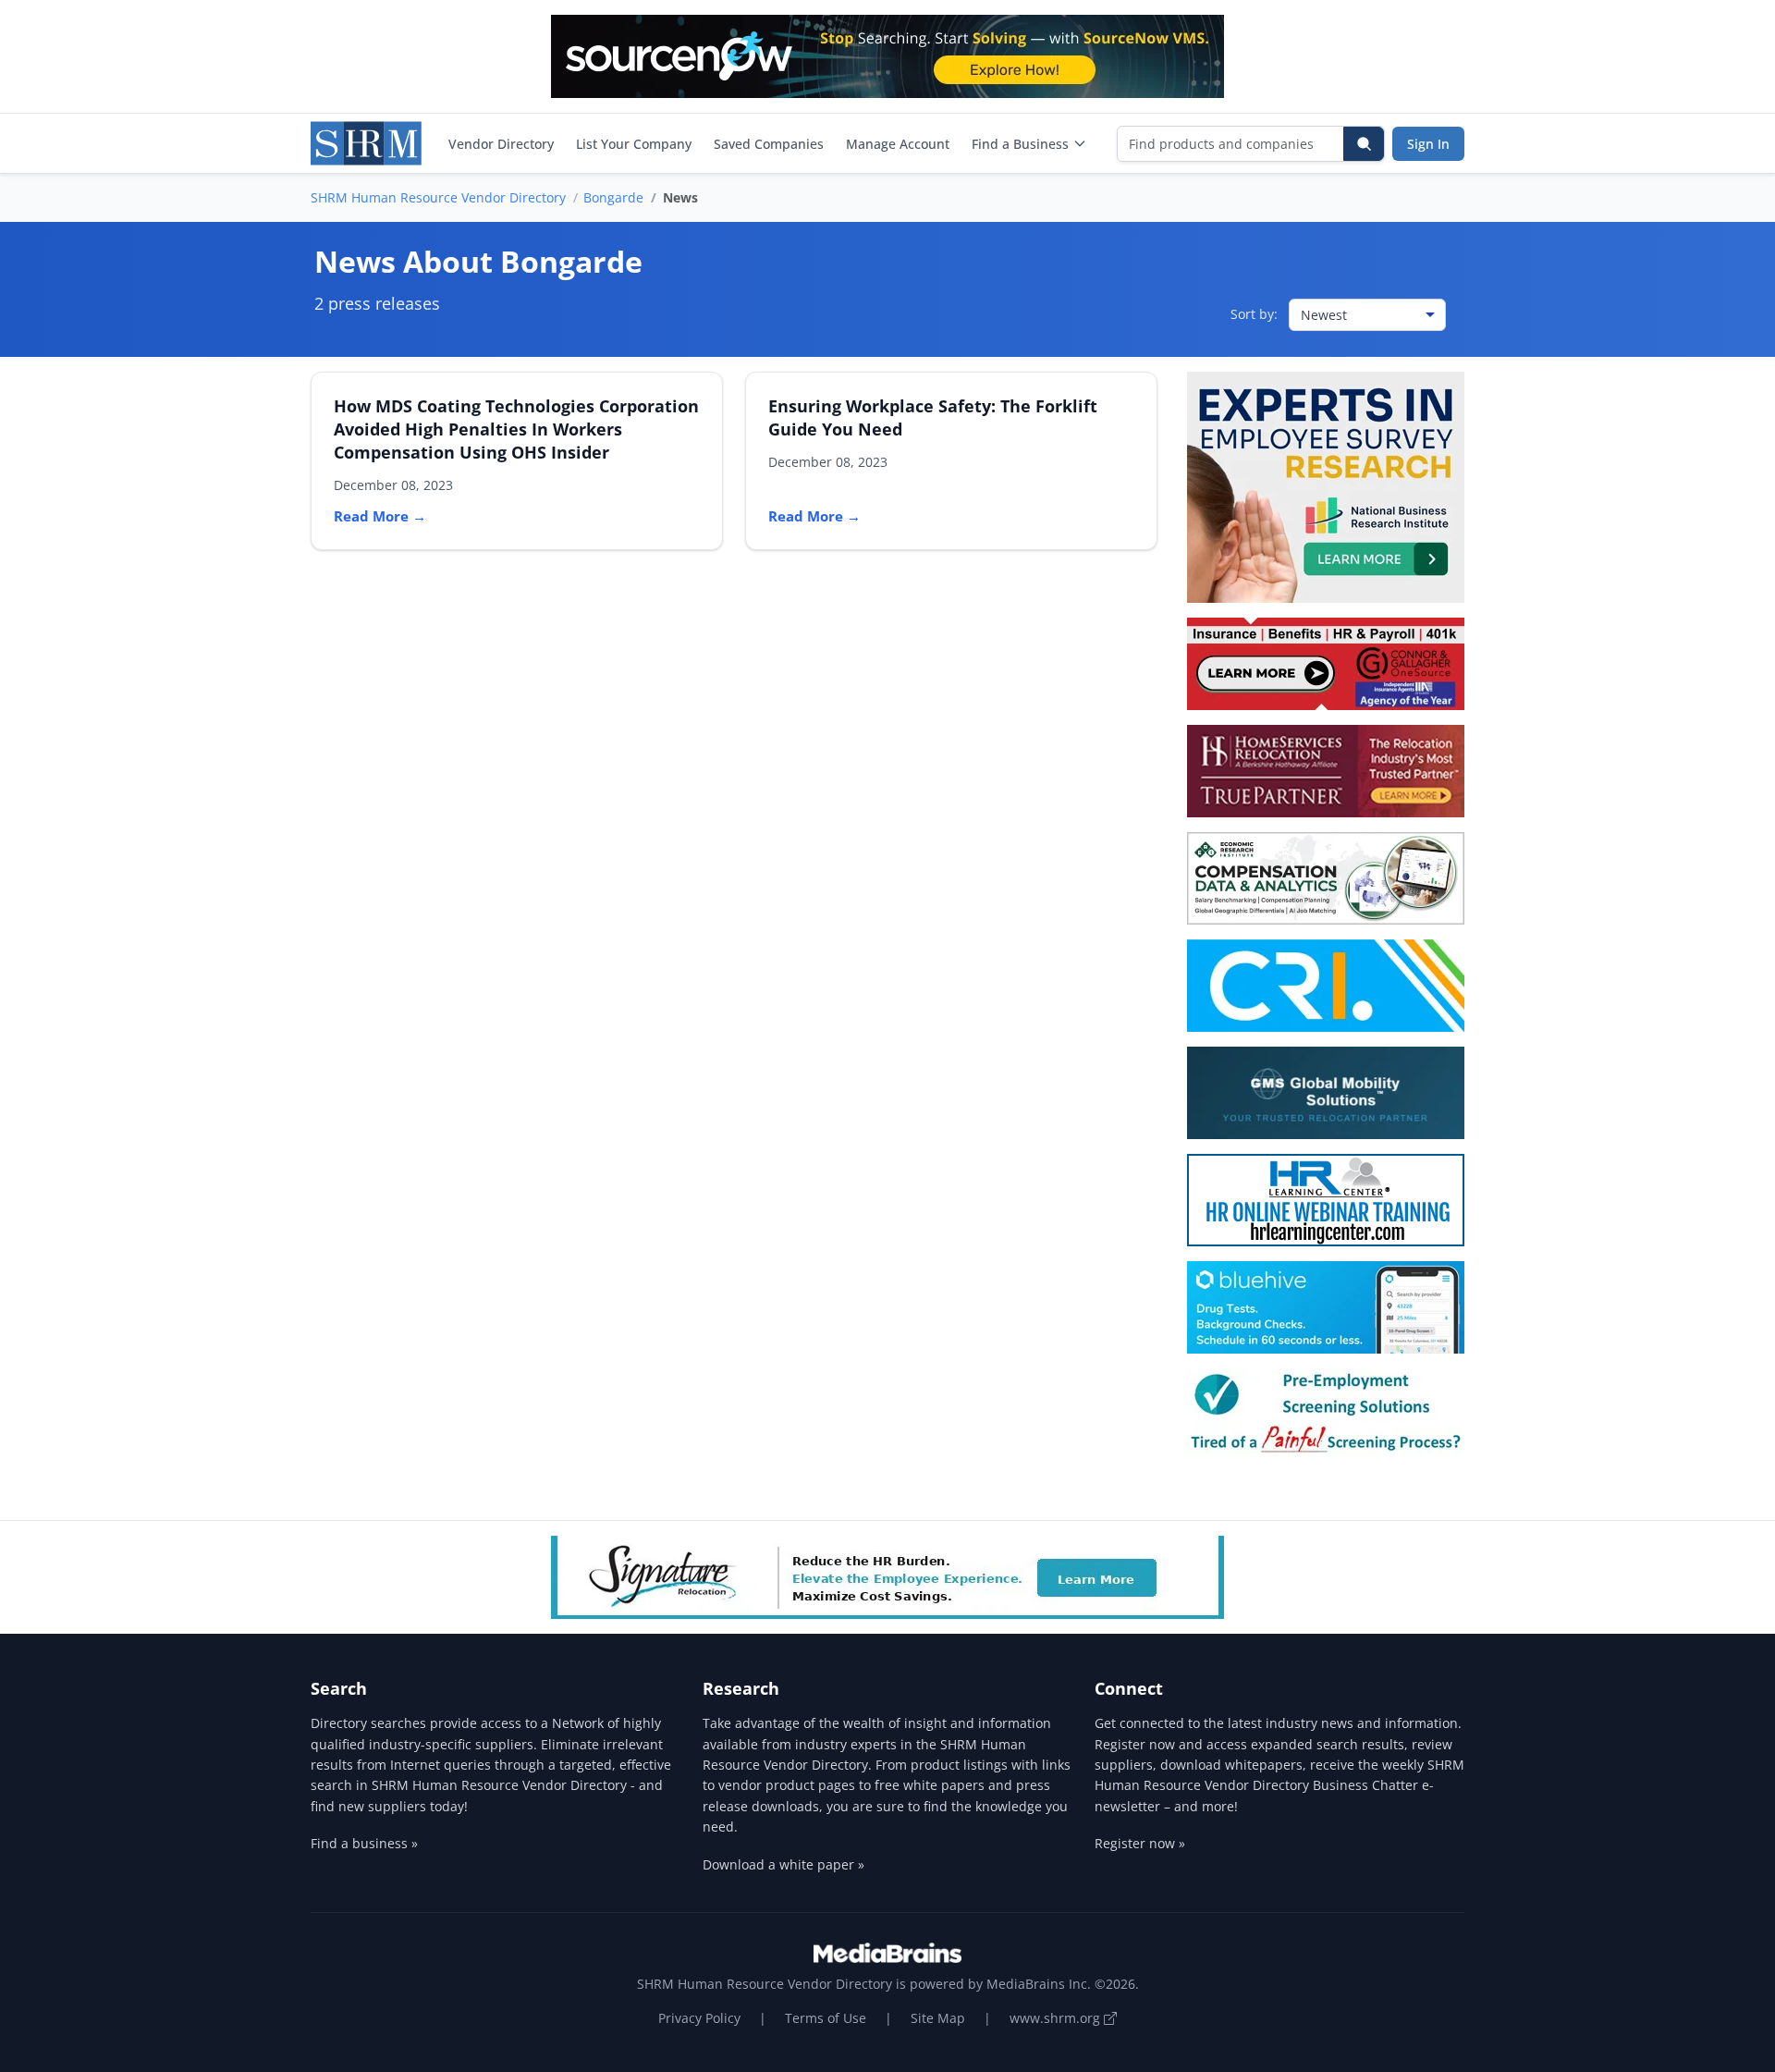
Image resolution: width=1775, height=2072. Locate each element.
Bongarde (613, 197)
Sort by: (1254, 314)
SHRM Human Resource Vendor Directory (438, 197)
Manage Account (898, 144)
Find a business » (364, 1843)
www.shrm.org (1057, 2018)
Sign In (1428, 144)
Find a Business (1020, 144)
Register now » (1140, 1843)
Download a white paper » (783, 1864)
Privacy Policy (699, 2018)
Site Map (938, 2018)
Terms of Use (826, 2018)
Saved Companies (769, 144)
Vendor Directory (501, 144)
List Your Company (634, 144)
